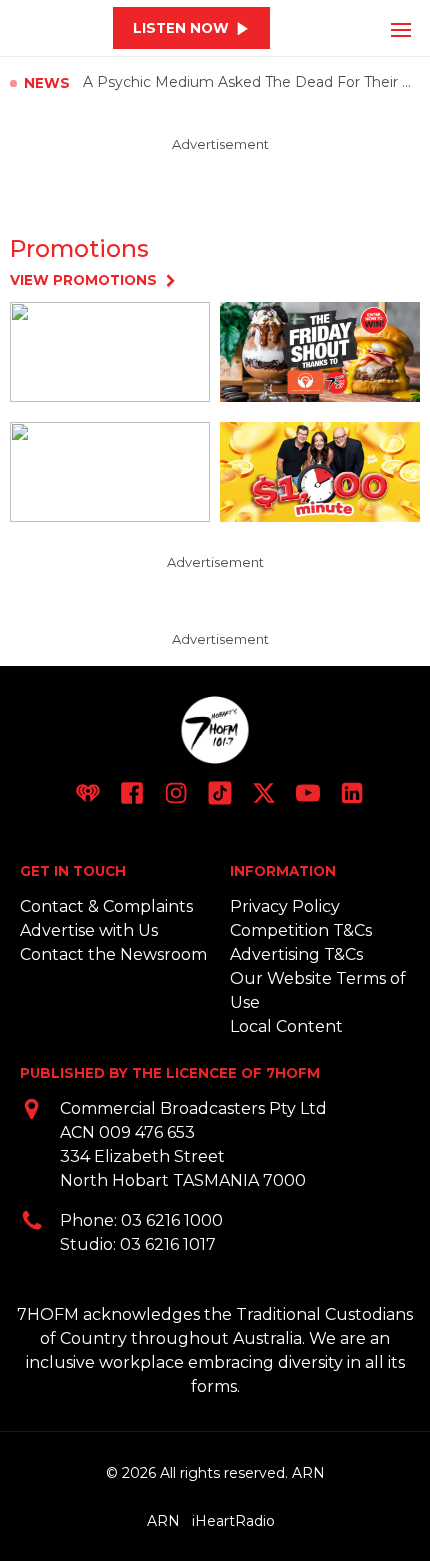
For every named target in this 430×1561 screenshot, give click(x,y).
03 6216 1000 (172, 1220)
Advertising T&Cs (296, 954)
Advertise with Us (89, 930)
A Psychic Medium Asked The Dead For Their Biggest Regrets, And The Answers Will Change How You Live (251, 83)
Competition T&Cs (301, 930)
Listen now (181, 28)
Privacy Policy (285, 906)
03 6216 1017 (168, 1244)
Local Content (286, 1026)
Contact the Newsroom (113, 954)
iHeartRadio (233, 1521)
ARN (163, 1521)
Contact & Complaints (106, 906)
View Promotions (83, 280)
